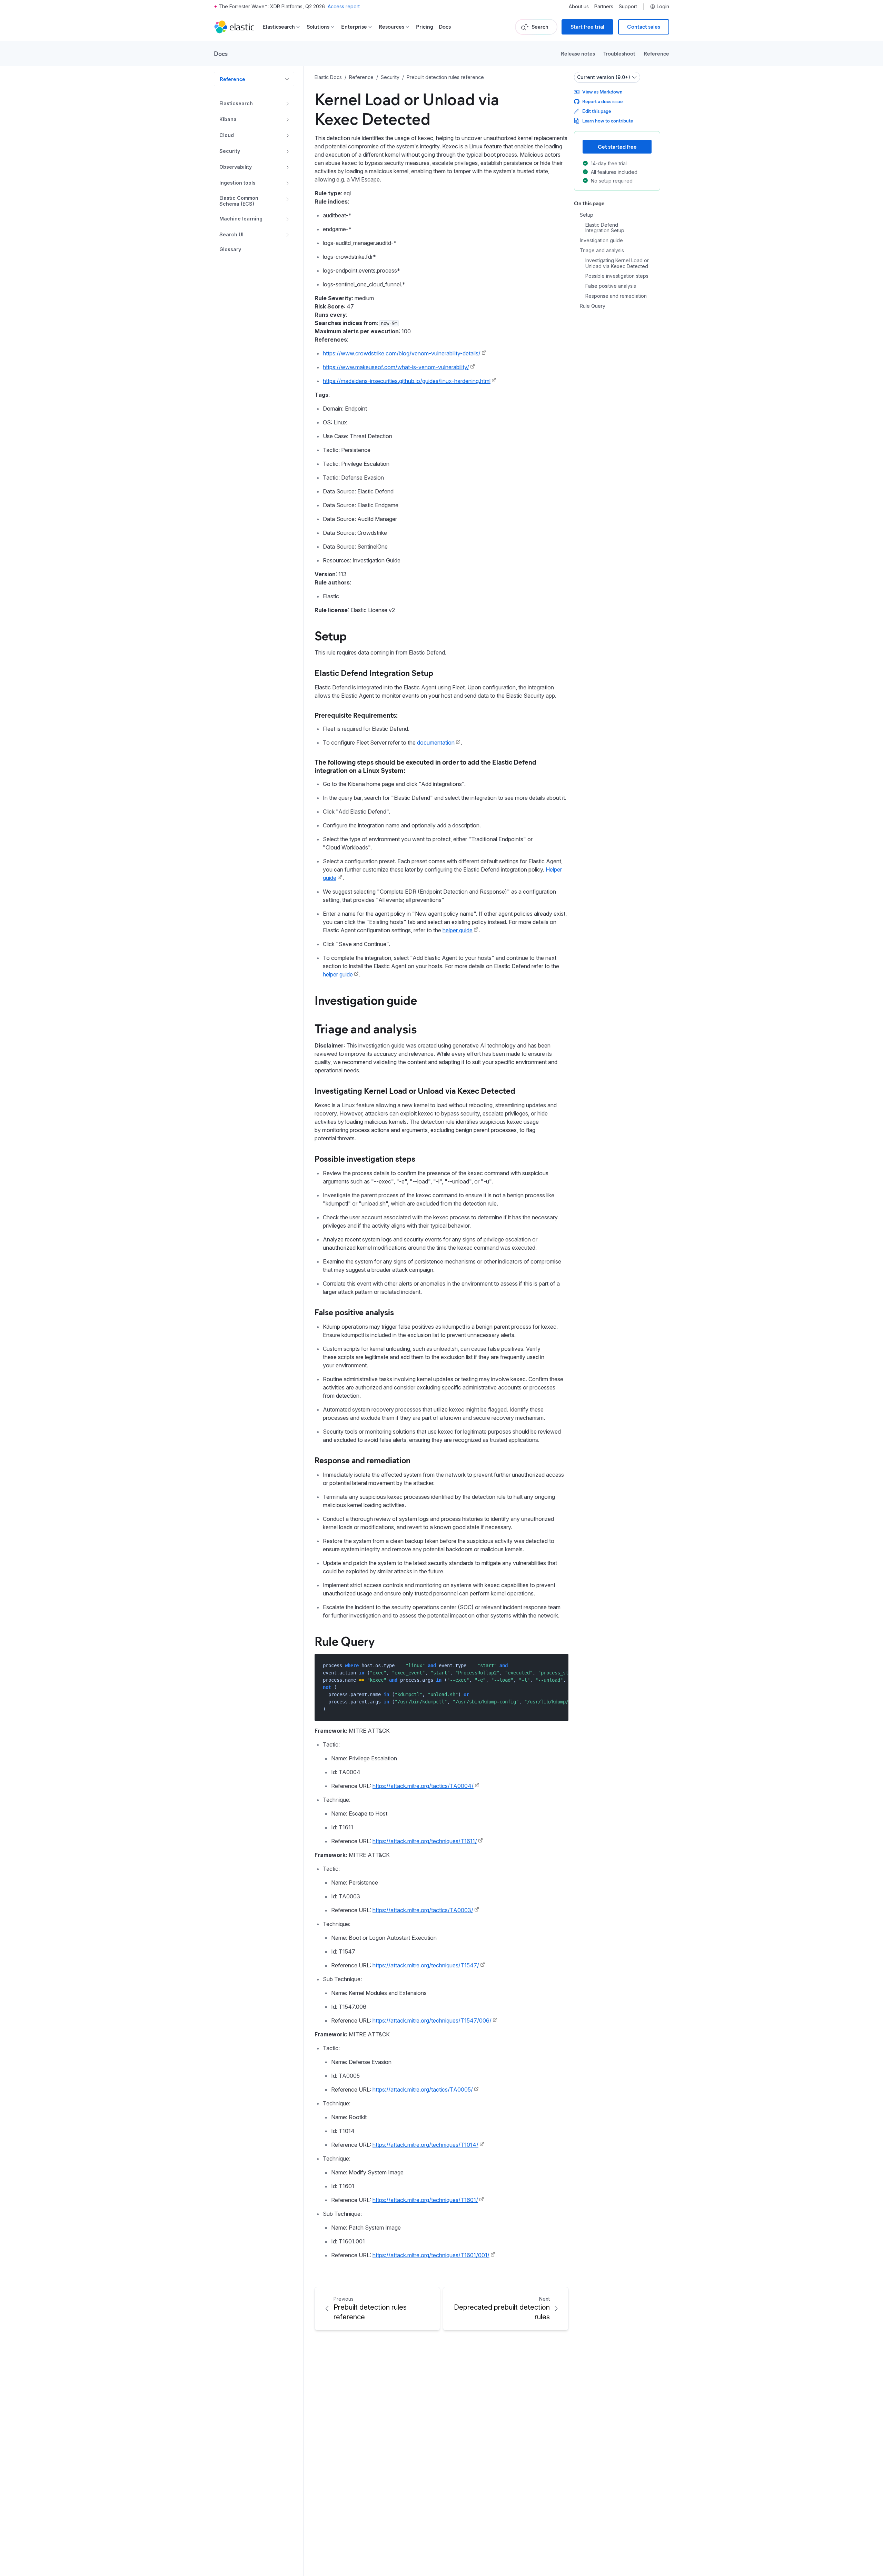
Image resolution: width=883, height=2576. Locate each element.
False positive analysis (354, 1312)
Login (663, 7)
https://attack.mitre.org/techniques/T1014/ (425, 2145)
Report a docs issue (602, 101)
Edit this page (597, 111)
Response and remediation (363, 1460)
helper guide (458, 930)
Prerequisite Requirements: (356, 715)
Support (628, 7)
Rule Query (345, 1641)
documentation (436, 743)
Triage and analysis (366, 1028)
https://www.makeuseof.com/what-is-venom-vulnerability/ (396, 367)
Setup (331, 635)
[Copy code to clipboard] (558, 1665)
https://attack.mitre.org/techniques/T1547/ (426, 1965)
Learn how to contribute (608, 121)
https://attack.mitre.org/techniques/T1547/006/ (432, 2021)
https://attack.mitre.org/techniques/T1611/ (425, 1841)
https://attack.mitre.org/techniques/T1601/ (425, 2200)
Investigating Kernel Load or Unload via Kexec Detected (415, 1090)
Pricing (425, 27)
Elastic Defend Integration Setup (374, 672)
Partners (604, 7)
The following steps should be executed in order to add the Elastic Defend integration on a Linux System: (425, 766)
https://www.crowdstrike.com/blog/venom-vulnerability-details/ (402, 353)
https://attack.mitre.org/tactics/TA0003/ (423, 1910)
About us (579, 7)
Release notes (578, 53)
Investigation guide (366, 1000)
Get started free (617, 146)
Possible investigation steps (365, 1158)
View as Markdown (602, 92)
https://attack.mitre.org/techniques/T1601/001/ (431, 2255)
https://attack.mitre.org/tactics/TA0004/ (423, 1786)
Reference (656, 53)
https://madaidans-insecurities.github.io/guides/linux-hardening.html (407, 381)
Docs (445, 27)
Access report (344, 6)
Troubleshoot (619, 53)
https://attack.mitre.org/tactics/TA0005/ (423, 2090)
